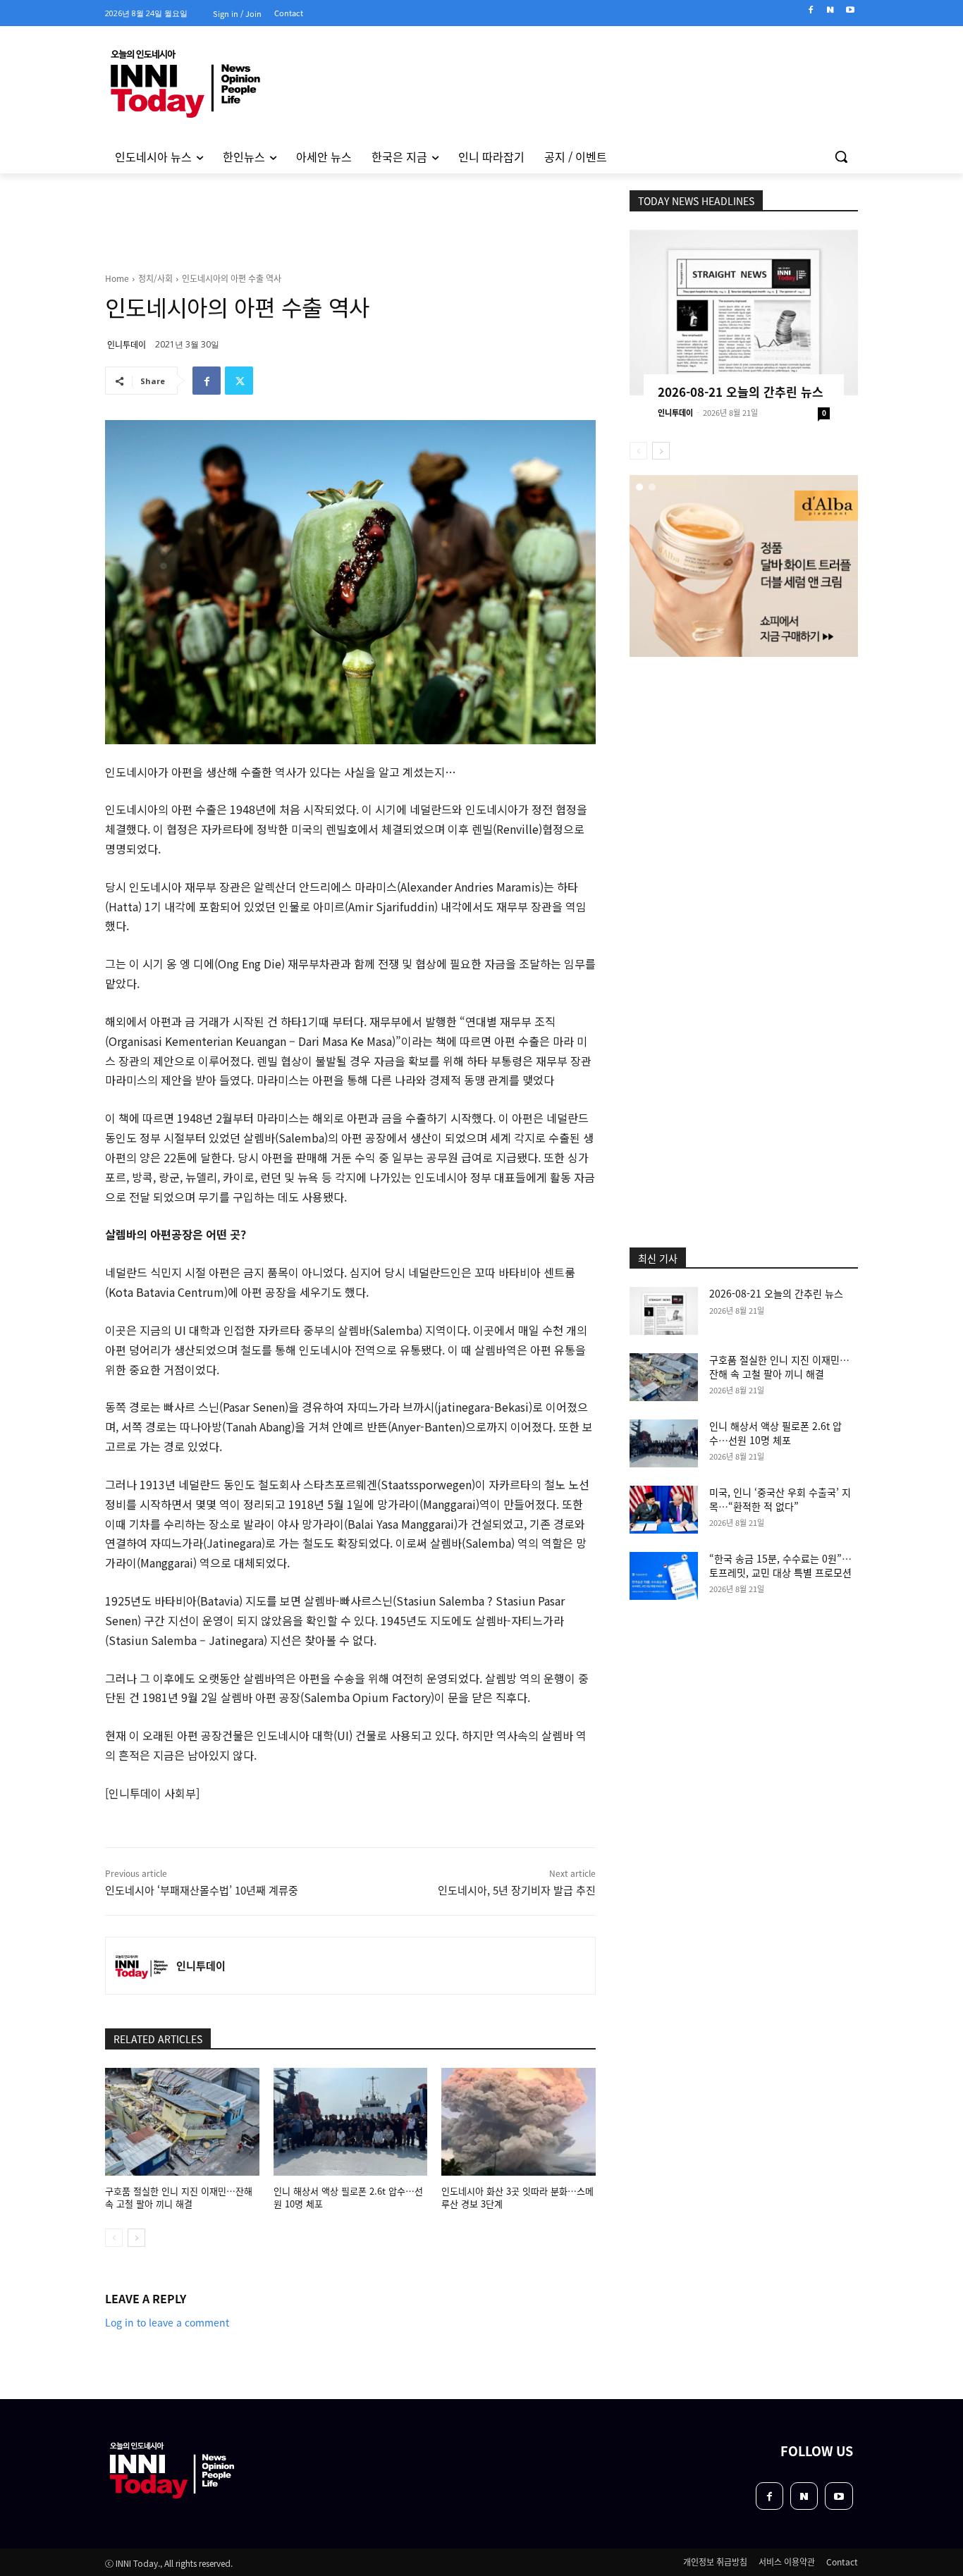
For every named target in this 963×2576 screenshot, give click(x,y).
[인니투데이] (141, 1966)
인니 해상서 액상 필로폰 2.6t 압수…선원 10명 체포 (348, 2197)
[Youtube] (850, 10)
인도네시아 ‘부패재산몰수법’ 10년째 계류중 (202, 1890)
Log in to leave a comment (167, 2322)
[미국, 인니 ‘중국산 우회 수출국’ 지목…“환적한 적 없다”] (664, 1510)
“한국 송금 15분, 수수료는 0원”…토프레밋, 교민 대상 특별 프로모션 (780, 1565)
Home (117, 278)
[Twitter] (239, 381)
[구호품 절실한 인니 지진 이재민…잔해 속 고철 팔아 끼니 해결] (182, 2122)
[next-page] (136, 2238)
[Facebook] (811, 10)
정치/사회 (155, 278)
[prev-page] (114, 2238)
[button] (841, 156)
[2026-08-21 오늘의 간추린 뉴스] (744, 313)
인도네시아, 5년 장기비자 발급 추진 (517, 1890)
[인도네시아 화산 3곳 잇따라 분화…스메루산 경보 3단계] (519, 2122)
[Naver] (830, 10)
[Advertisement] (44, 366)
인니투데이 (127, 344)
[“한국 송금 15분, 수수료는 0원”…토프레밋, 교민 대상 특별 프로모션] (664, 1576)
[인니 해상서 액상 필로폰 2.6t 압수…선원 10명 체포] (351, 2122)
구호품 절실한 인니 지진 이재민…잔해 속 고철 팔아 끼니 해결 (179, 2197)
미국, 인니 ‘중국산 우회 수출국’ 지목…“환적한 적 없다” (780, 1499)
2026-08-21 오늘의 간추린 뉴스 (741, 392)
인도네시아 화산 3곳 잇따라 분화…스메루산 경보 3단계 (517, 2197)
